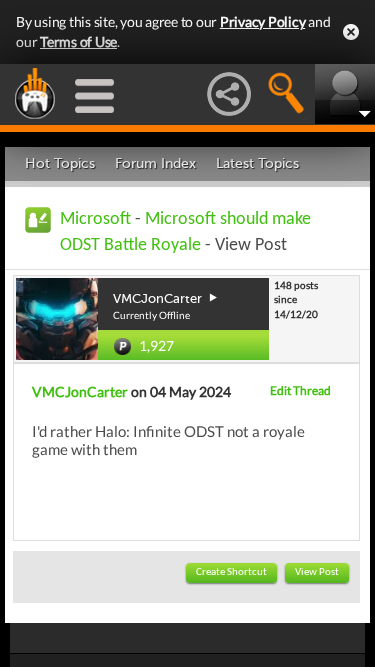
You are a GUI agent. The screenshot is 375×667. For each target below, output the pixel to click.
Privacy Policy (263, 21)
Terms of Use (78, 41)
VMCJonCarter (80, 391)
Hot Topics (60, 163)
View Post (317, 572)
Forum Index (155, 163)
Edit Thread (300, 390)
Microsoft (95, 219)
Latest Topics (257, 163)
